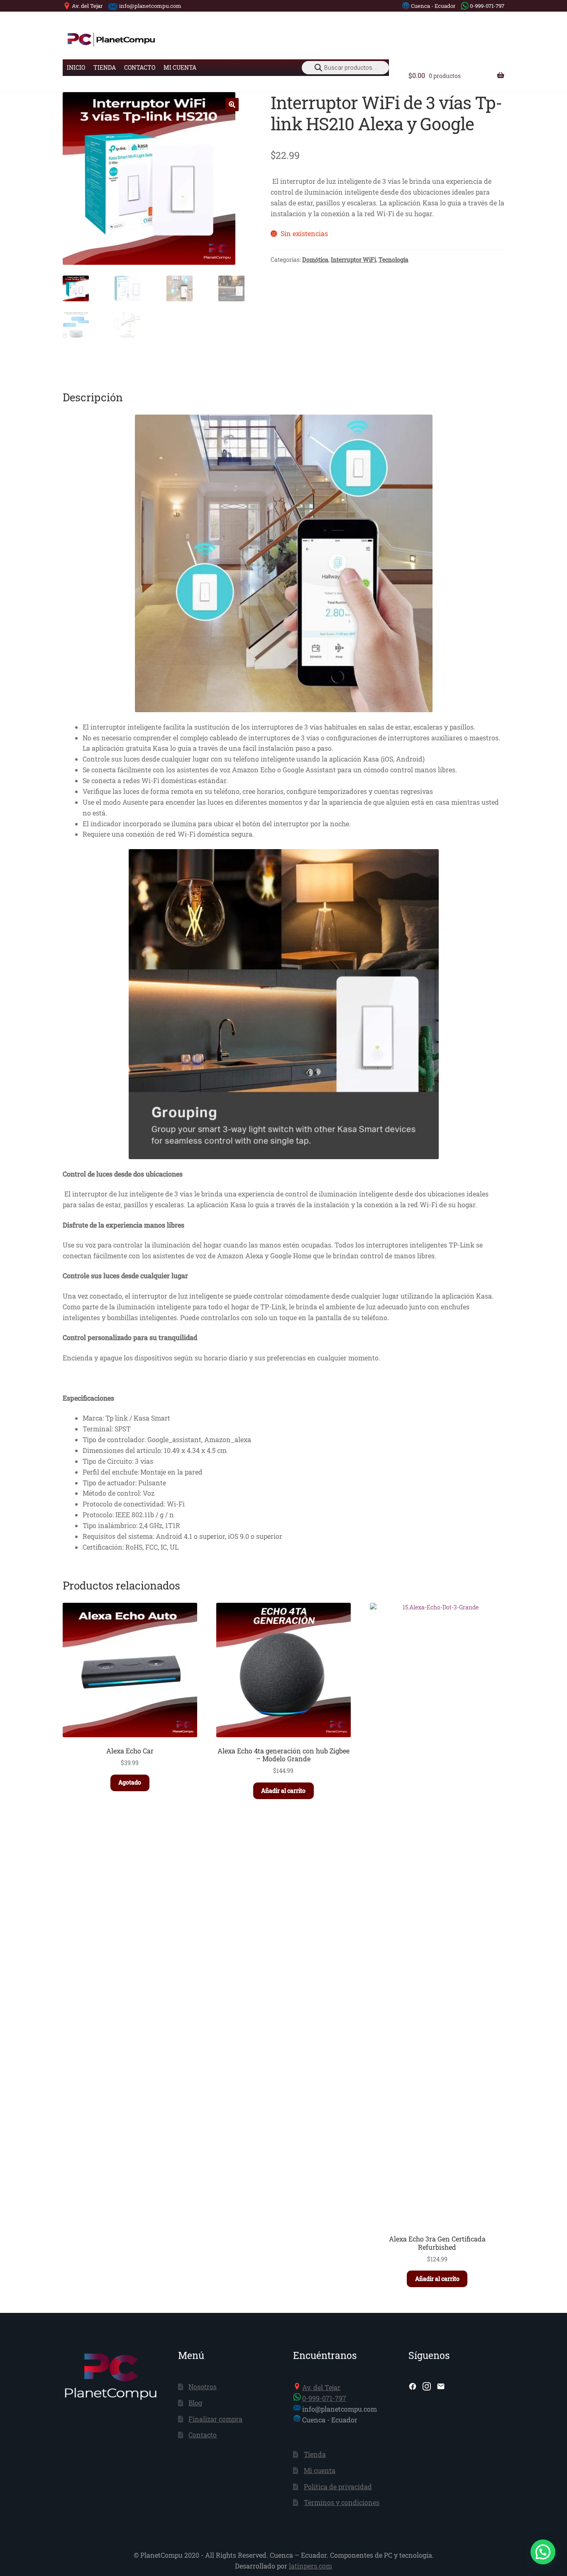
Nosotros (203, 2387)
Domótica (315, 260)
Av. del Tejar (87, 6)
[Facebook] (413, 2386)
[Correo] (441, 2386)
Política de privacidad (338, 2487)
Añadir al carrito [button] (283, 1791)
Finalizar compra (215, 2419)
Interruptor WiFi (353, 260)
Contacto (140, 67)
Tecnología (393, 260)
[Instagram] (427, 2386)
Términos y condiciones (342, 2502)
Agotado (130, 1782)
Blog (195, 2403)
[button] (232, 105)
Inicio (76, 67)
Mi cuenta (180, 67)
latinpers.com (310, 2566)
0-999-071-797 (487, 6)
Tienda (105, 67)
